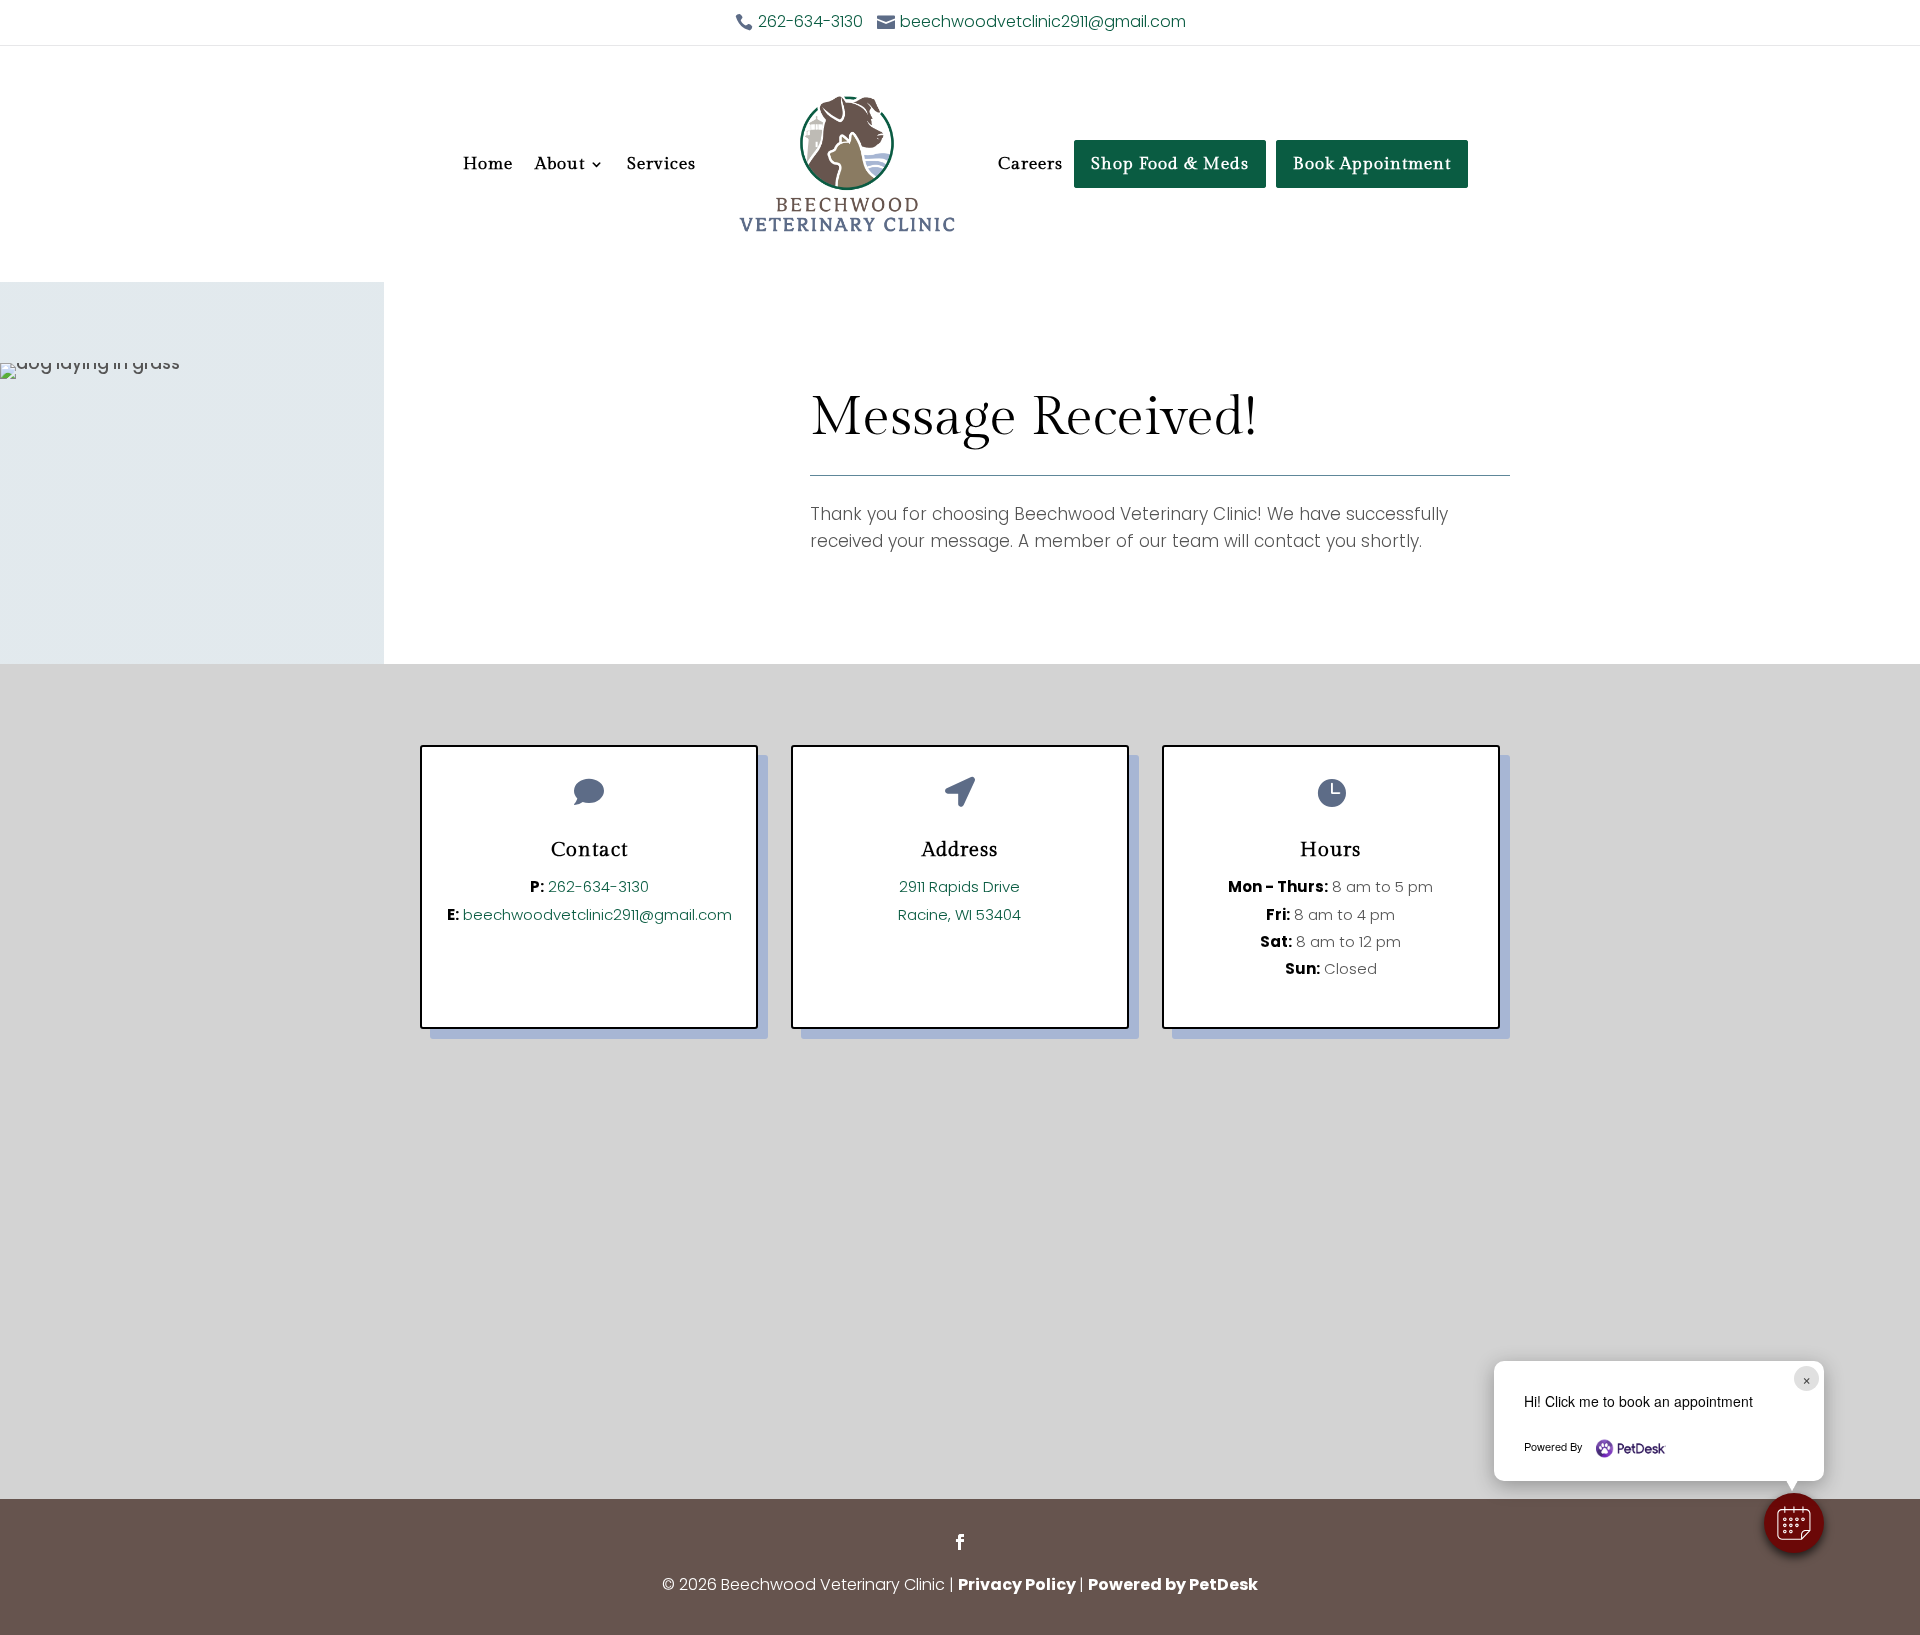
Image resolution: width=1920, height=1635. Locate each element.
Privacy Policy (1017, 1584)
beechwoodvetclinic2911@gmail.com (597, 914)
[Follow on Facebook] (960, 1542)
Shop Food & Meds (1170, 164)
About (560, 164)
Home (488, 164)
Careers (1030, 164)
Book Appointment (1372, 164)
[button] (1794, 1523)
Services (661, 164)
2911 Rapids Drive (959, 886)
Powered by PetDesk (1173, 1584)
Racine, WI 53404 (959, 914)
